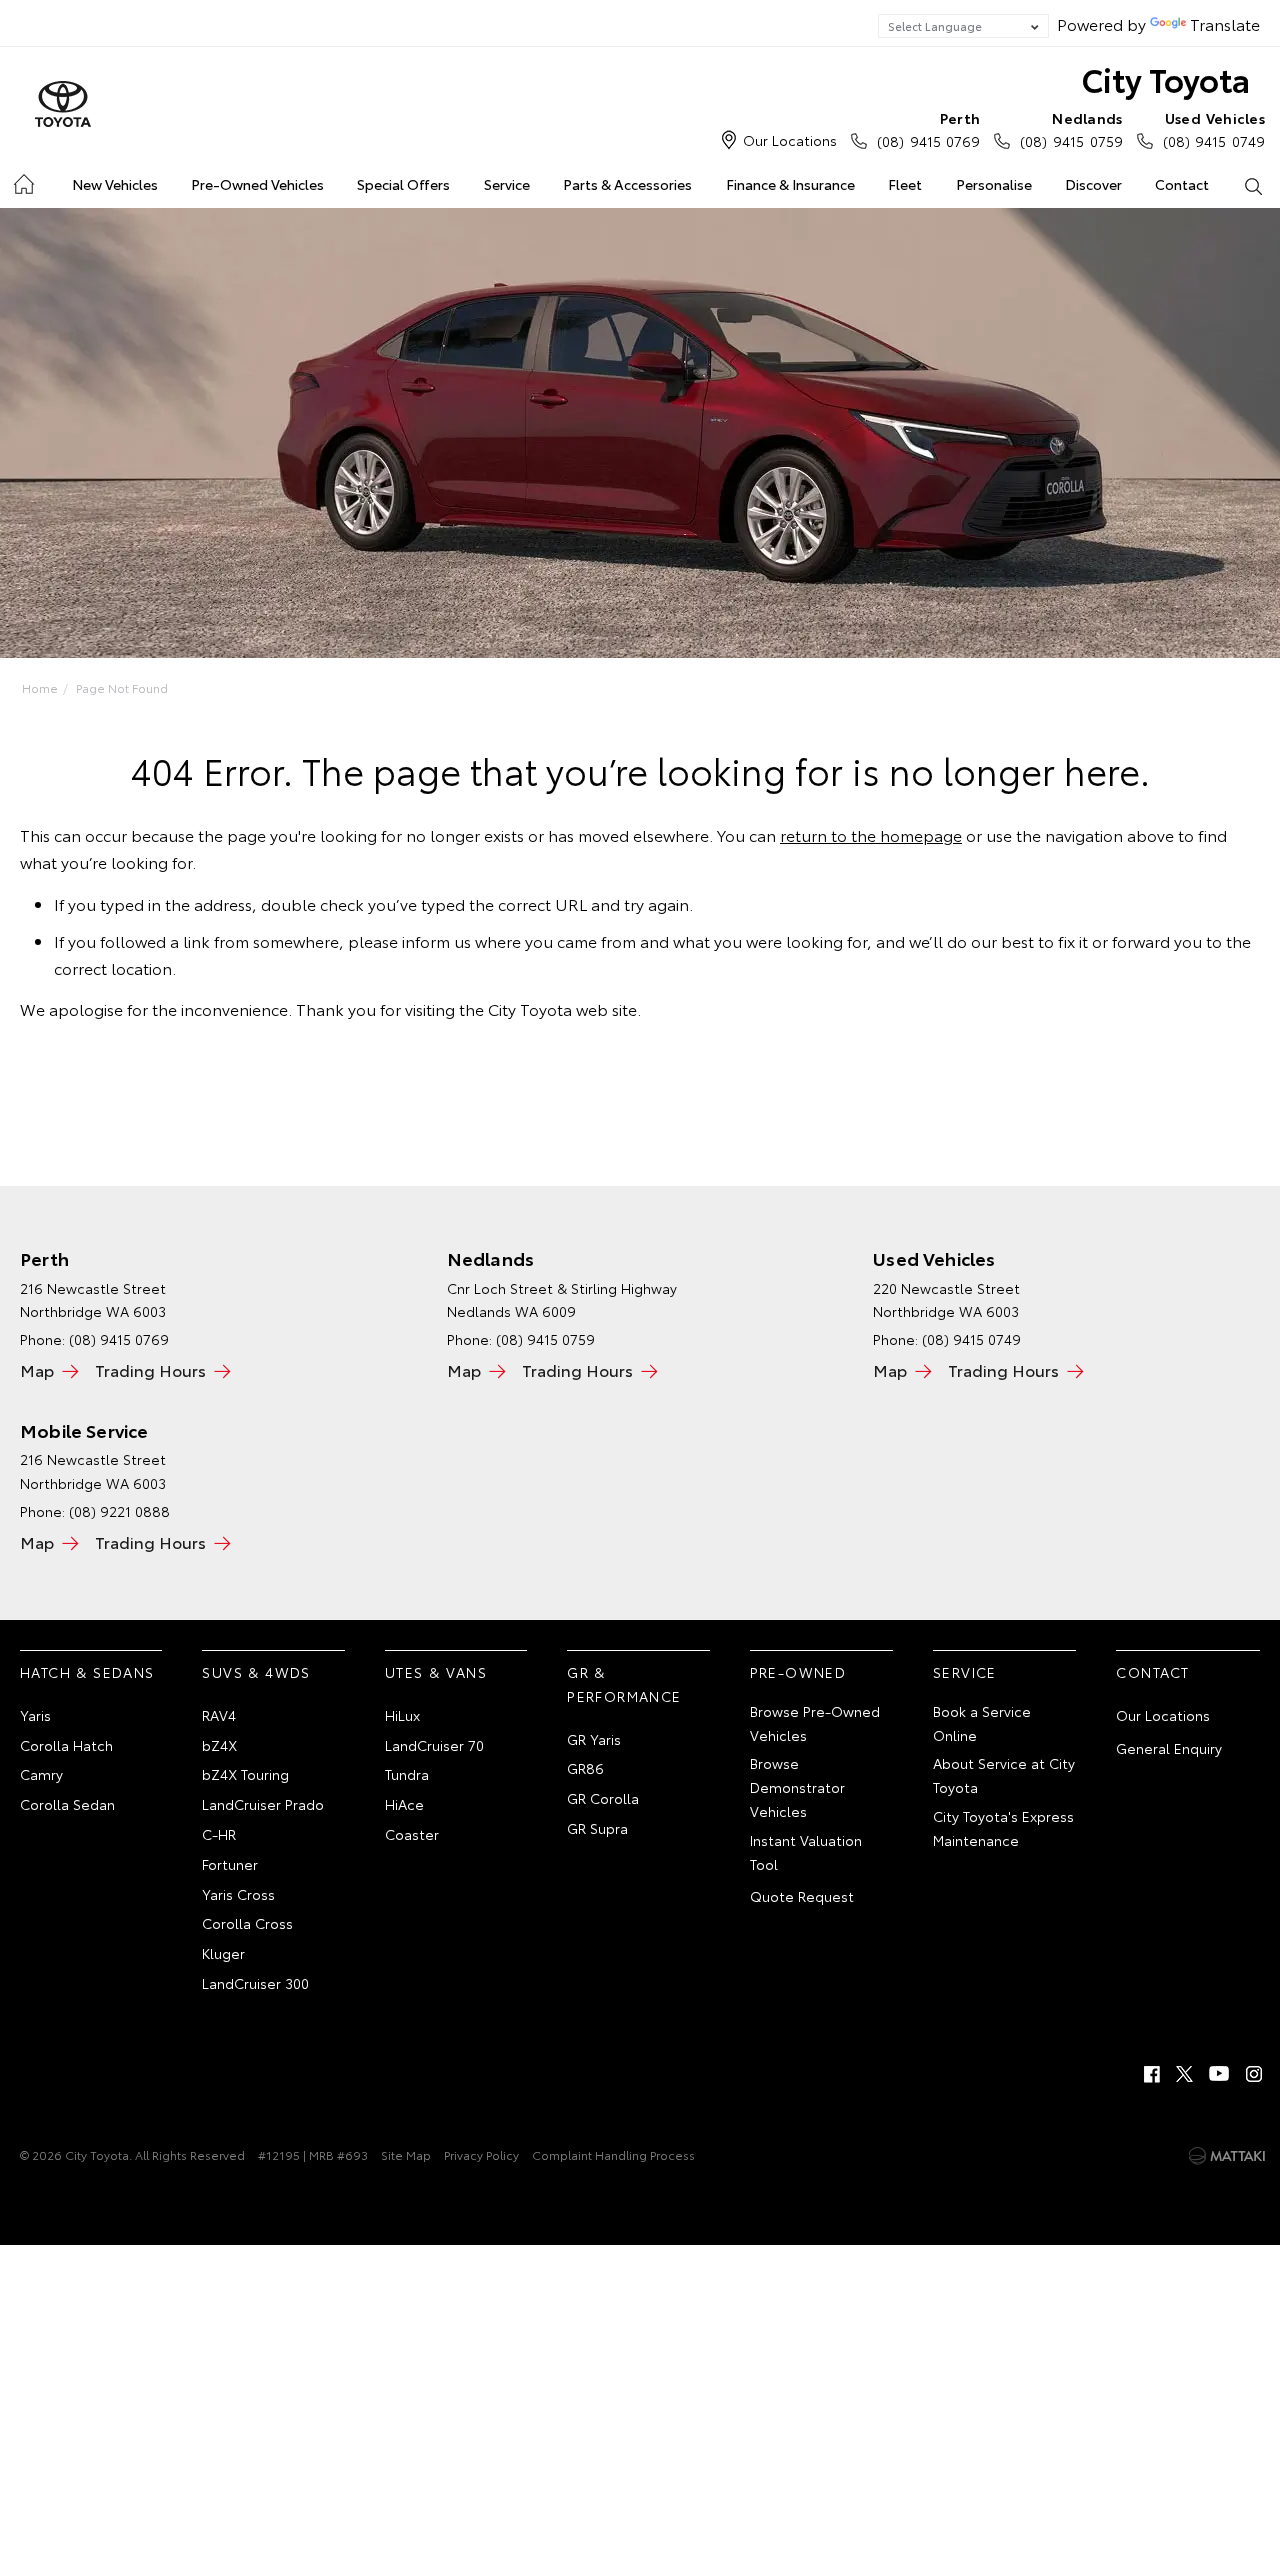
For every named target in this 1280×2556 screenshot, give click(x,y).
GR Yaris (594, 1739)
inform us (436, 940)
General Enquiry (1169, 1748)
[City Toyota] (63, 105)
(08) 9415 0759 (1071, 129)
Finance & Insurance (790, 184)
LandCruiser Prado (263, 1804)
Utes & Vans (436, 1672)
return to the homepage (871, 834)
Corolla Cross (247, 1923)
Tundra (407, 1774)
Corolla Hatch (66, 1745)
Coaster (412, 1834)
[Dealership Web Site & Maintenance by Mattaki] (1227, 2156)
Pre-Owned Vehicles (257, 184)
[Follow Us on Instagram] (1254, 2074)
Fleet (905, 184)
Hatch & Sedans (87, 1672)
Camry (41, 1774)
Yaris (35, 1715)
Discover (1093, 184)
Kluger (223, 1953)
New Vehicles (115, 184)
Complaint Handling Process (613, 2154)
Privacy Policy (481, 2154)
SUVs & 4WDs (256, 1672)
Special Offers (403, 184)
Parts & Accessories (627, 184)
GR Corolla (603, 1798)
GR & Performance (624, 1684)
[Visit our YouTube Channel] (1220, 2074)
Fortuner (230, 1864)
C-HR (219, 1834)
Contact (1182, 184)
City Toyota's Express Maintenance (1003, 1828)
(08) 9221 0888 (119, 1511)
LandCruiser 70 (434, 1745)
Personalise (994, 184)
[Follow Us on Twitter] (1186, 2074)
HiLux (402, 1715)
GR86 (585, 1768)
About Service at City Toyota (1004, 1775)
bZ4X (219, 1745)
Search (1253, 185)
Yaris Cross (238, 1894)
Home (22, 180)
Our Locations (790, 140)
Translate (1225, 23)
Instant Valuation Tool (806, 1852)
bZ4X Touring (245, 1774)
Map (37, 1369)
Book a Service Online (982, 1723)
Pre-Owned (798, 1672)
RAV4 (219, 1715)
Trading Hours (150, 1369)
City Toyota (1166, 78)
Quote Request (802, 1896)
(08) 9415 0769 (928, 129)
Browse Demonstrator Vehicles (797, 1787)
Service (507, 184)
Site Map (406, 2154)
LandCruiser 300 (255, 1983)
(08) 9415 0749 (1214, 129)
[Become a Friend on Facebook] (1152, 2074)
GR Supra (597, 1828)
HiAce (404, 1804)
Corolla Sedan (67, 1804)
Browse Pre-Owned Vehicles (815, 1723)
